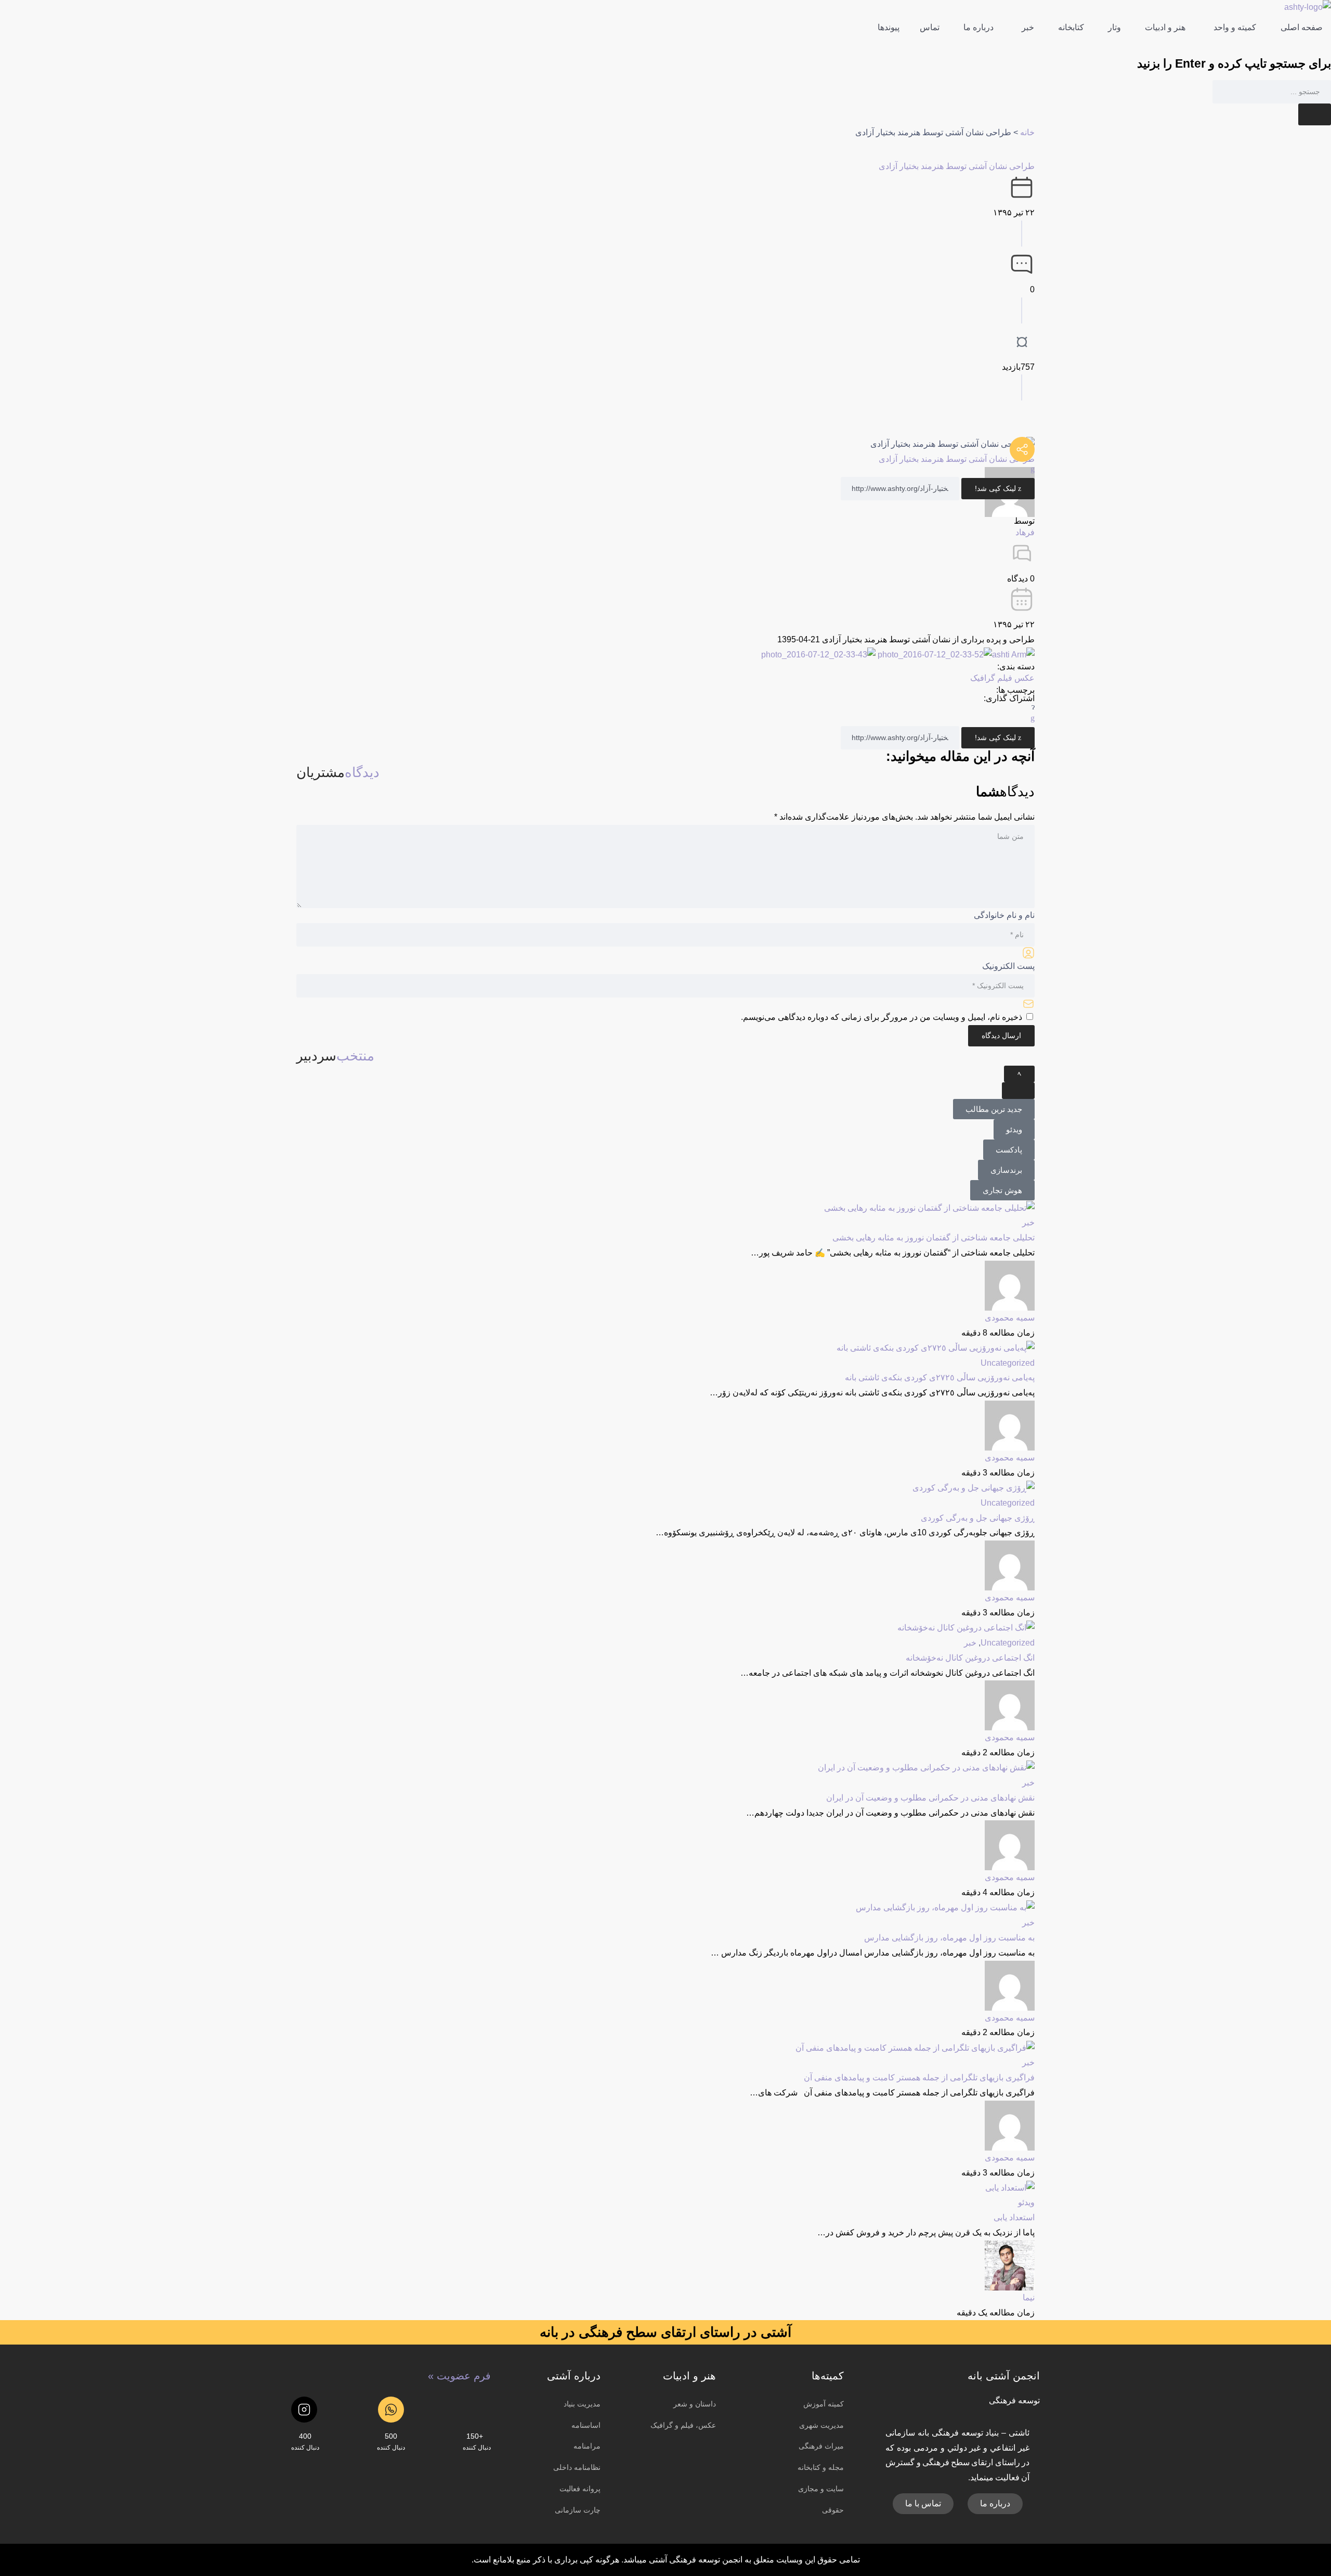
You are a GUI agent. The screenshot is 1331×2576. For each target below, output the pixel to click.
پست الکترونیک (1008, 966)
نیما (1029, 2297)
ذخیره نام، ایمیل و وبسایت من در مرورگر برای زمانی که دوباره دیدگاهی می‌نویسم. (882, 1017)
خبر (1028, 1222)
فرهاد (1025, 532)
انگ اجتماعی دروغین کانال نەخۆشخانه (970, 1658)
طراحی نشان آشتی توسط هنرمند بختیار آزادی (957, 166)
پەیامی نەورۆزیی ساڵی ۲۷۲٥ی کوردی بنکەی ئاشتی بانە (940, 1377)
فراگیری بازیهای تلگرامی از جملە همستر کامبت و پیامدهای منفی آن (919, 2077)
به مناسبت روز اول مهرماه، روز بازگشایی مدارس (949, 1938)
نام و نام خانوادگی (1004, 915)
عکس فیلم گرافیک (1002, 678)
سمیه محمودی (1010, 1318)
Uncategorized (1008, 1363)
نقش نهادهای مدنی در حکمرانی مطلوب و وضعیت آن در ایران (930, 1798)
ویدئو (1026, 2202)
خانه (1027, 132)
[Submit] (1315, 114)
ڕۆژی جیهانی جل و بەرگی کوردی (978, 1518)
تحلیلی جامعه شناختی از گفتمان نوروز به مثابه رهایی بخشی (934, 1238)
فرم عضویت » (459, 2376)
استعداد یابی (1014, 2217)
